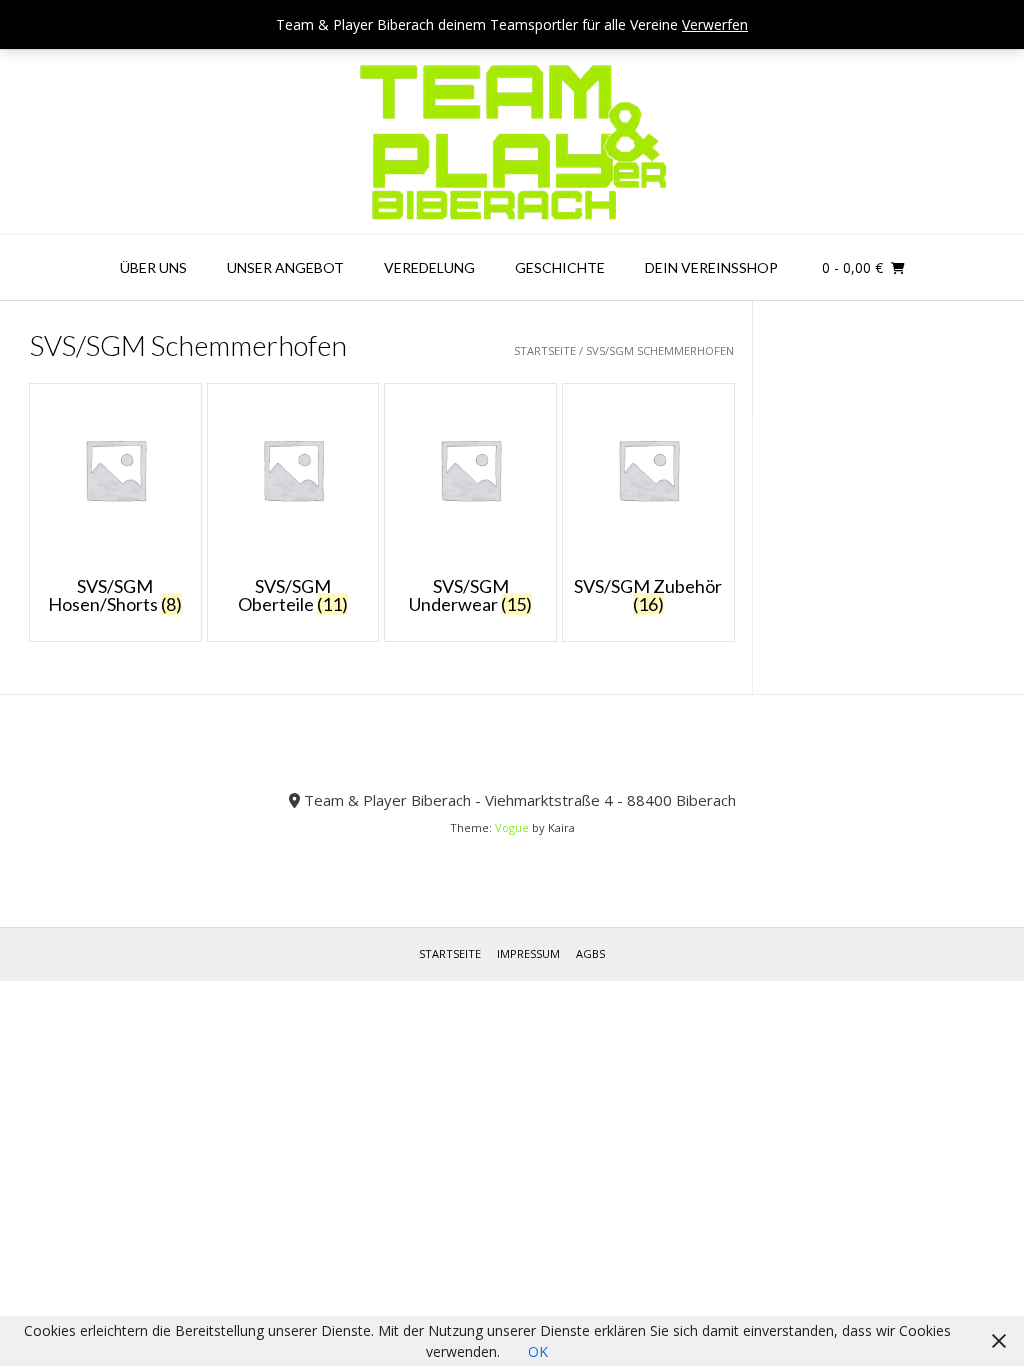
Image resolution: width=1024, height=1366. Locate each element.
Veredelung (429, 267)
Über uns (153, 267)
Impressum (528, 953)
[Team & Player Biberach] (512, 142)
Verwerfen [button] (715, 24)
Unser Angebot (285, 267)
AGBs (590, 953)
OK (538, 1351)
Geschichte (560, 267)
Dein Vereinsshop (711, 267)
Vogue (512, 827)
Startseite (545, 350)
